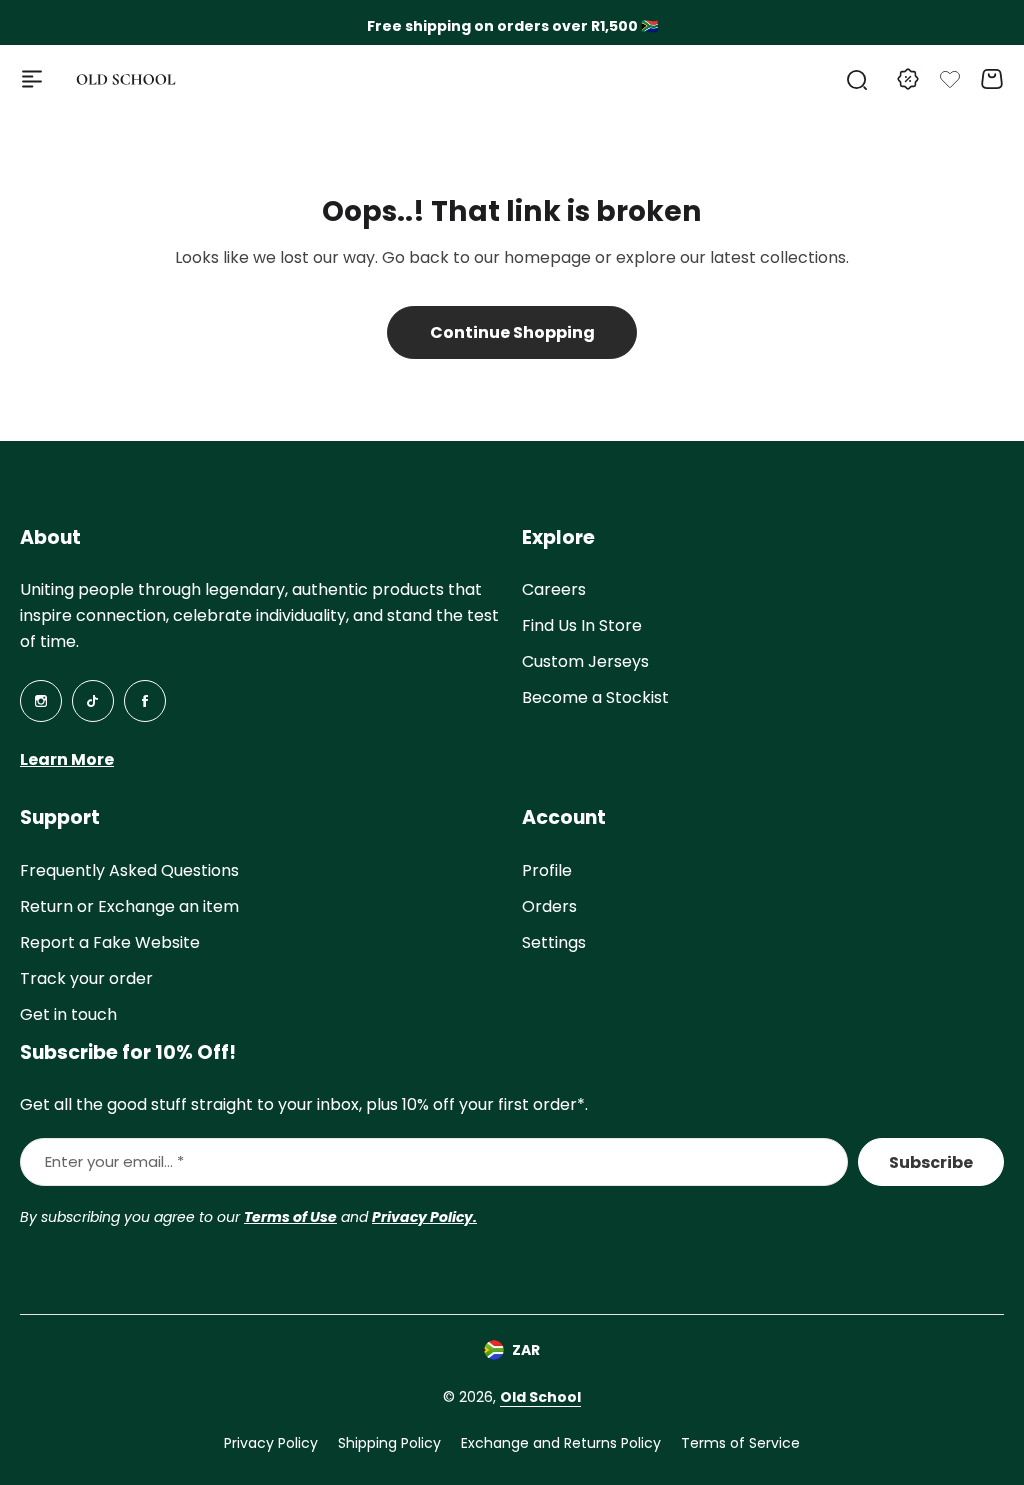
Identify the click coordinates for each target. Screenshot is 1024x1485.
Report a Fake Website (110, 942)
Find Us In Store (582, 625)
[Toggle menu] (32, 79)
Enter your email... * (114, 1161)
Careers (554, 589)
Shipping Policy (389, 1443)
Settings (554, 942)
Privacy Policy (271, 1443)
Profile (547, 870)
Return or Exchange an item (129, 906)
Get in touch (68, 1014)
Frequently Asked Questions (129, 870)
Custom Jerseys (585, 661)
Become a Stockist (595, 697)
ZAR (526, 1350)
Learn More (67, 759)
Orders (549, 906)
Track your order (86, 978)
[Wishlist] (950, 79)
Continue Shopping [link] (512, 332)
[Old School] (126, 79)
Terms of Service (740, 1443)
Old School (540, 1397)
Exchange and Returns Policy (561, 1443)
